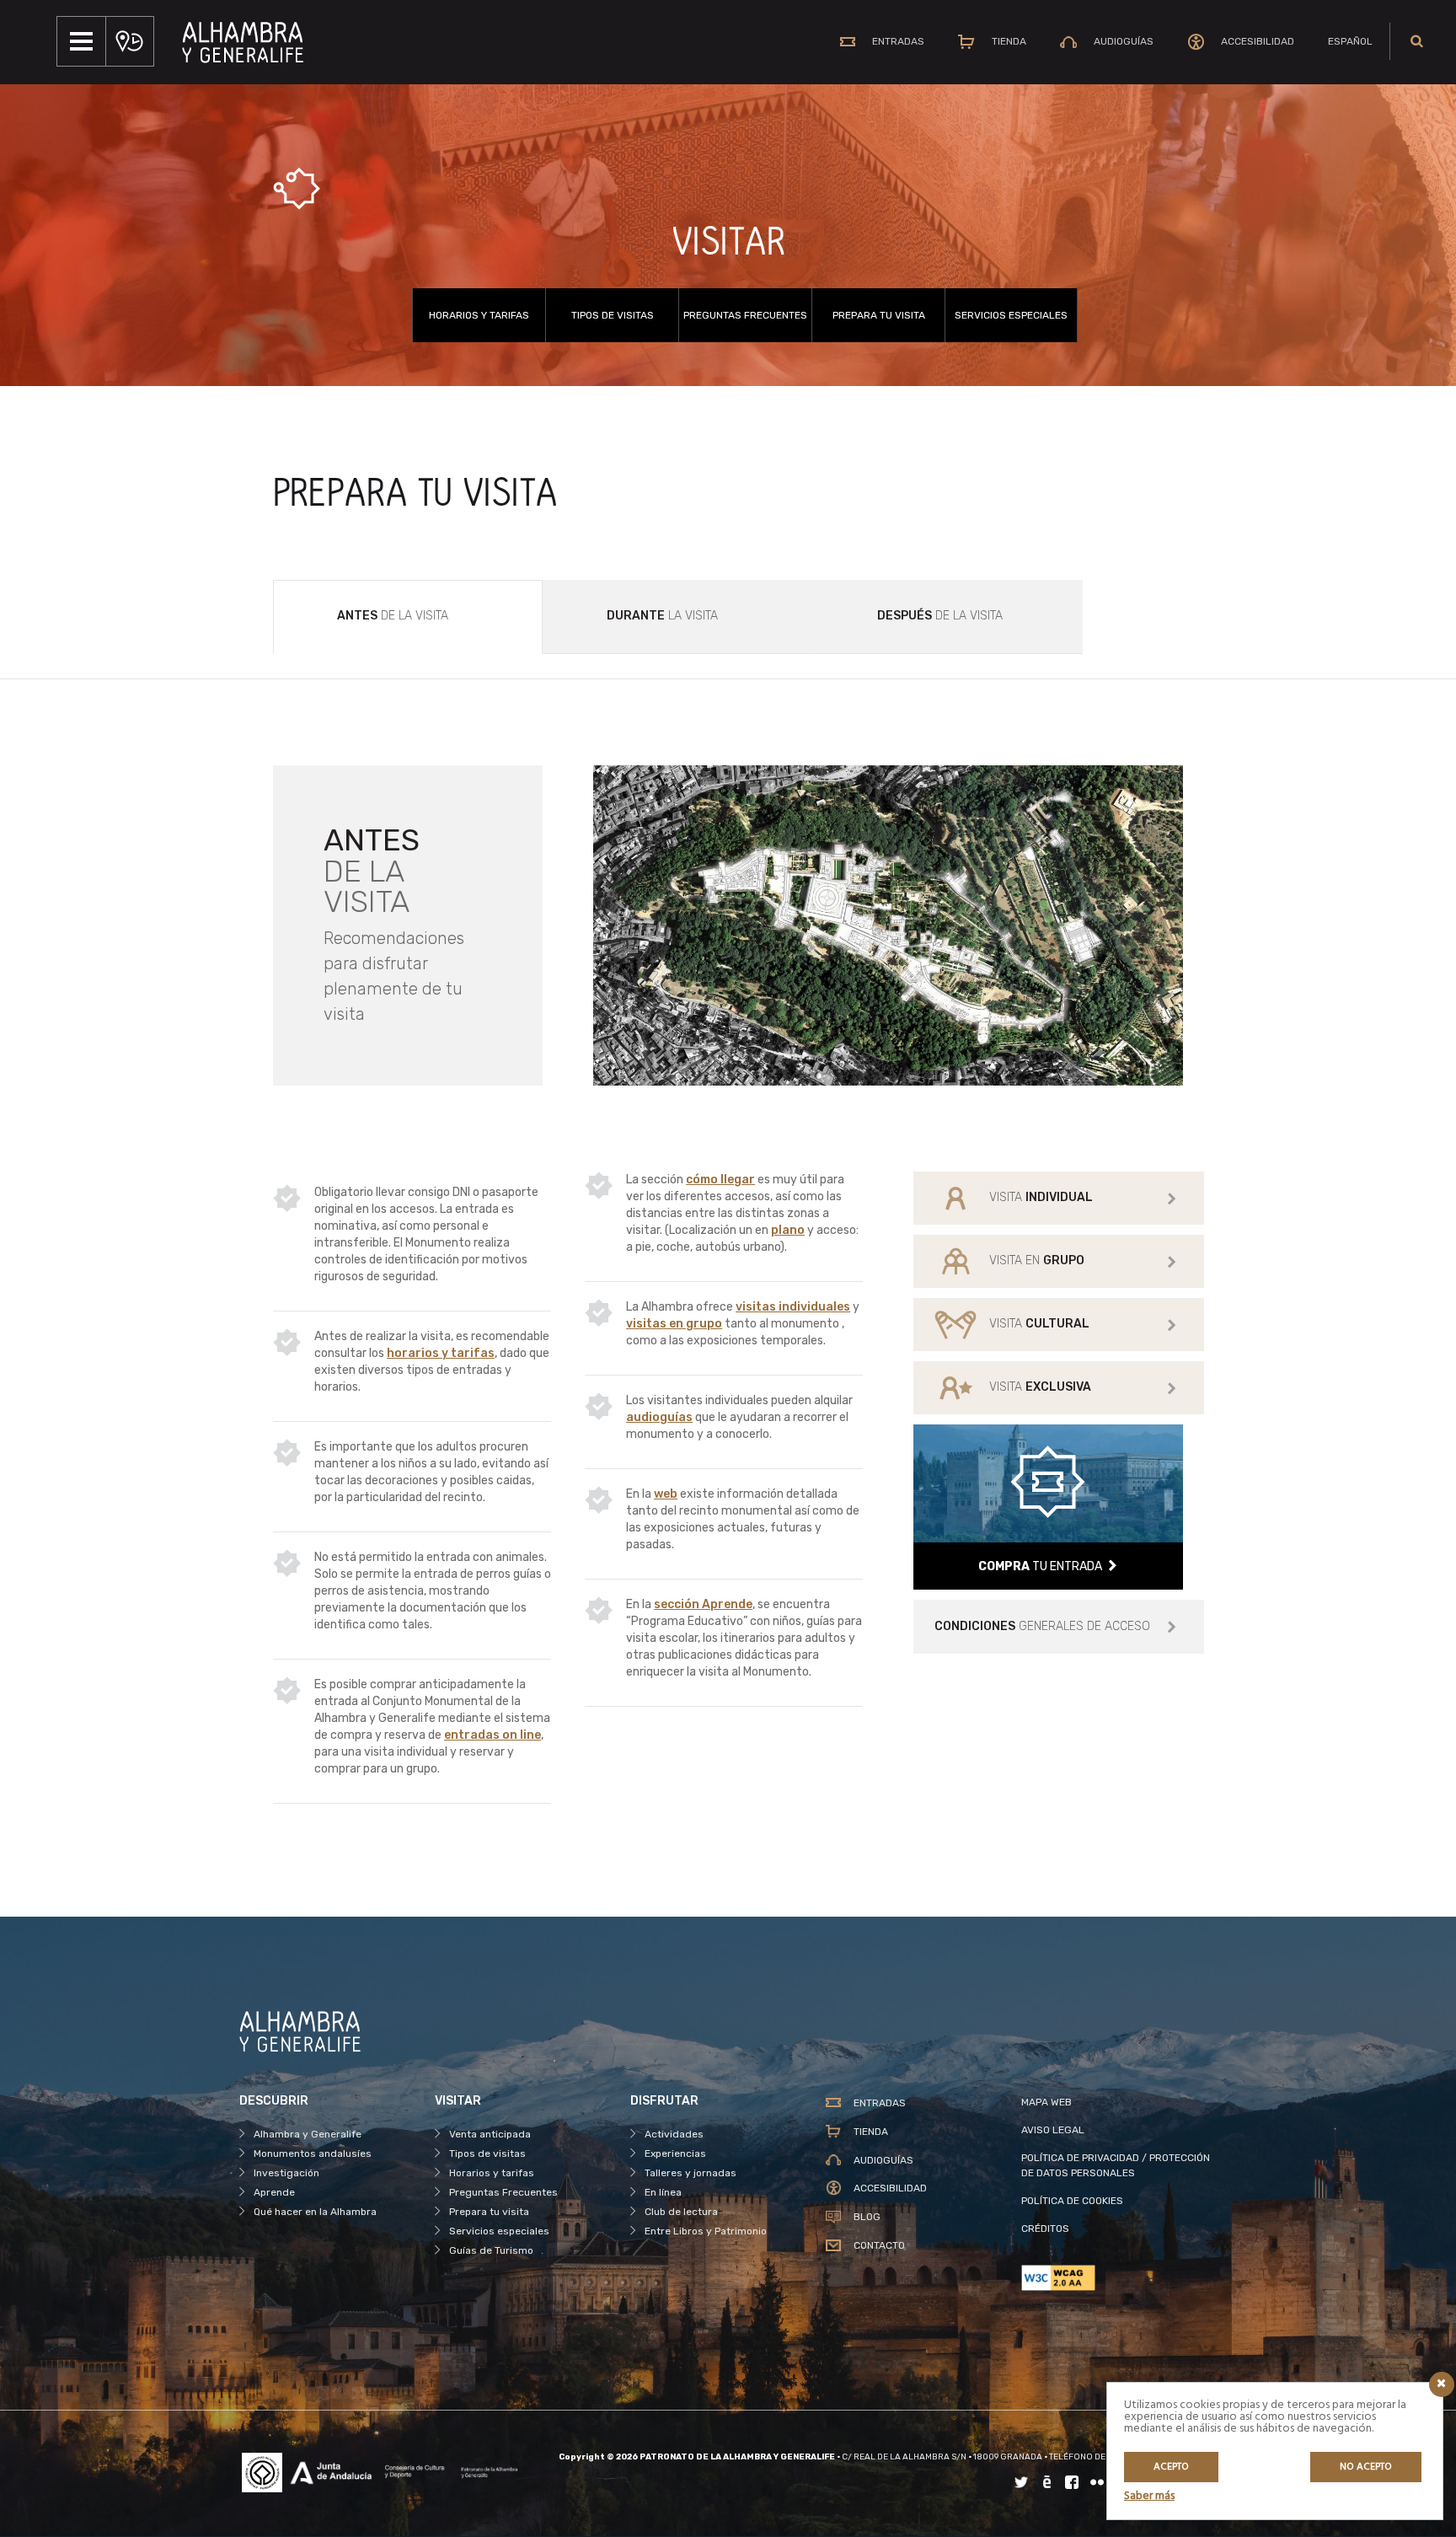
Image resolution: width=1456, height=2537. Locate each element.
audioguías (659, 1417)
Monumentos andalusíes (313, 2153)
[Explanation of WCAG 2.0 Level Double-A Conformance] (1119, 2278)
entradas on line (492, 1735)
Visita (1041, 1197)
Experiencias (675, 2153)
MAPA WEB (1046, 2102)
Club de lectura (681, 2212)
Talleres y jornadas (691, 2173)
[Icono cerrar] (1442, 2384)
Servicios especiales (1011, 315)
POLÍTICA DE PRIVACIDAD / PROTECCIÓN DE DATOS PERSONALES (1116, 2165)
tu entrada (1040, 1566)
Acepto (1171, 2467)
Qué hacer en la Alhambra (315, 2212)
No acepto (1366, 2467)
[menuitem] (1350, 41)
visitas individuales (793, 1307)
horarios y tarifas (441, 1353)
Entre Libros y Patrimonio (706, 2231)
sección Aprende (703, 1604)
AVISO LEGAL (1053, 2130)
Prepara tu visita (879, 315)
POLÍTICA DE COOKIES (1072, 2201)
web (666, 1494)
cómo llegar (720, 1180)
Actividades (674, 2134)
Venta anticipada (490, 2134)
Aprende (274, 2192)
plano (788, 1230)
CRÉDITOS (1045, 2229)
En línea (663, 2192)
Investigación (286, 2173)
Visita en (1037, 1260)
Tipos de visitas (613, 315)
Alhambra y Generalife (308, 2134)
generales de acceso (1042, 1626)
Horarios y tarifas (479, 315)
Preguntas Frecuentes (745, 315)
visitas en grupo (674, 1324)
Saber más (1149, 2496)
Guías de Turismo (491, 2250)
